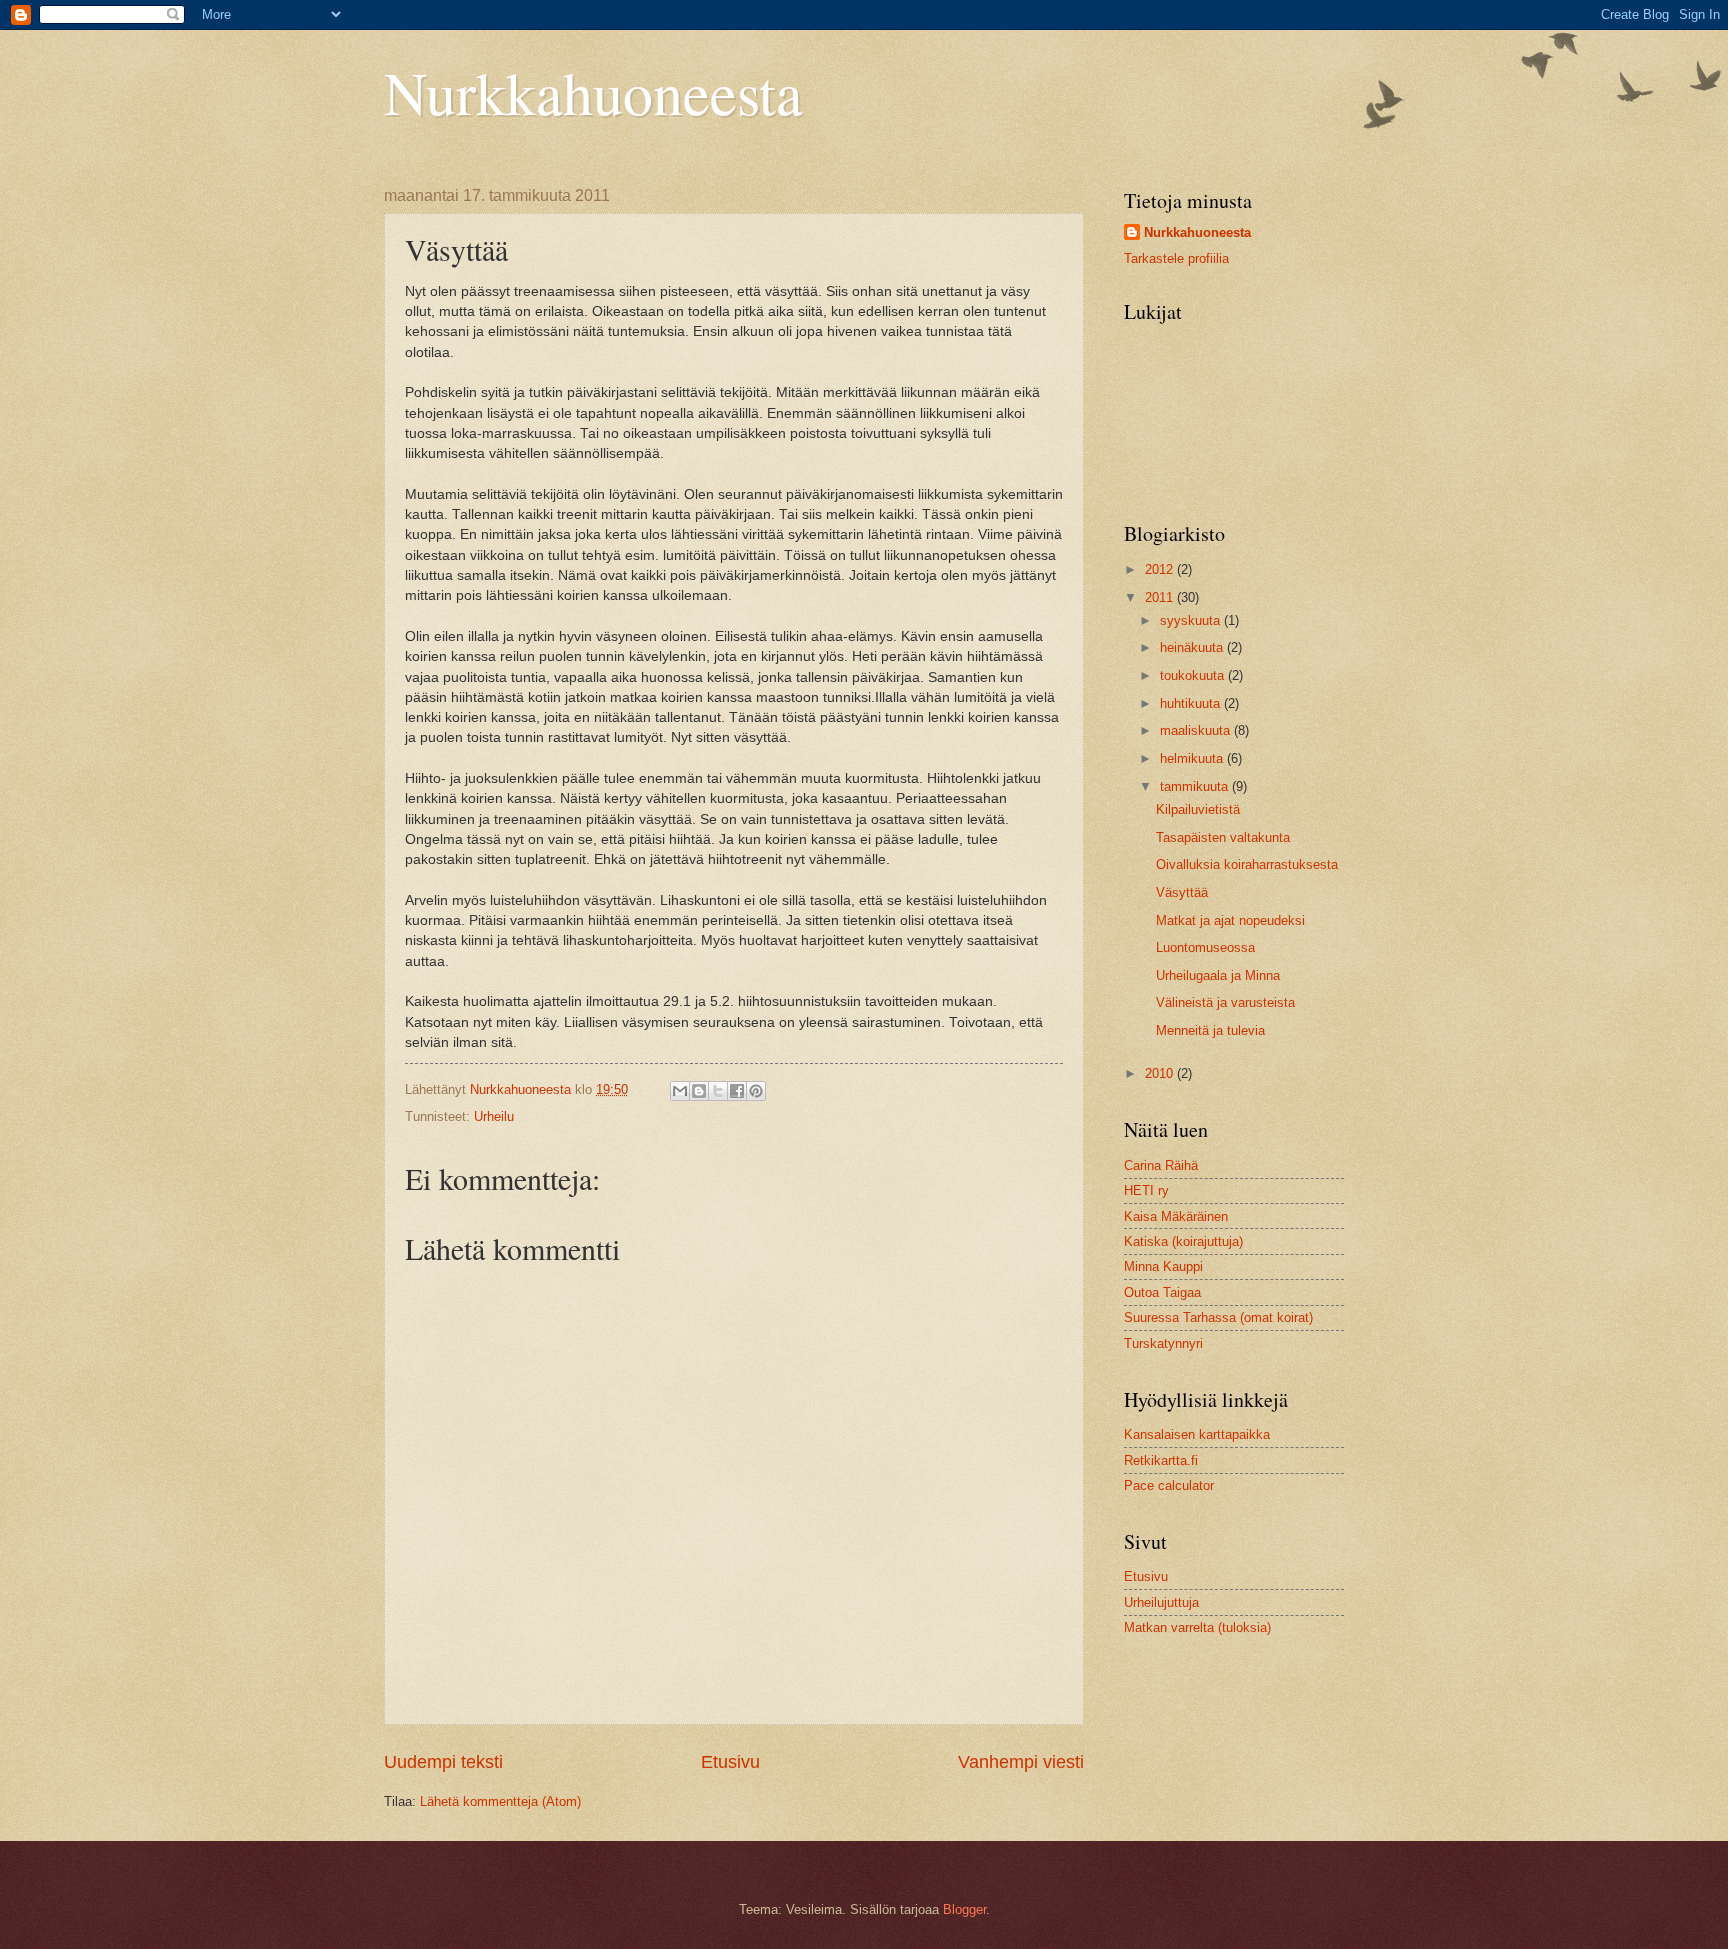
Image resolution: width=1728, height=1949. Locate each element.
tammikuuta (1196, 786)
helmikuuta (1193, 758)
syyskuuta (1192, 620)
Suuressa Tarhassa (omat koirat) (1218, 1317)
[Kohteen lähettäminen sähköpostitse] (680, 1091)
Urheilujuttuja (1161, 1602)
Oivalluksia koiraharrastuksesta (1247, 864)
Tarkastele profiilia (1176, 258)
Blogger (964, 1909)
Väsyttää (1182, 892)
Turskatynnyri (1163, 1343)
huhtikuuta (1192, 703)
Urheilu (494, 1116)
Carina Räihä (1161, 1165)
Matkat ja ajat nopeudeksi (1230, 920)
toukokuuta (1194, 675)
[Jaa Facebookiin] (737, 1091)
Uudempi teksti (443, 1762)
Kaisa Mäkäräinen (1176, 1216)
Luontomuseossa (1205, 947)
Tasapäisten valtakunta (1223, 837)
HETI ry (1146, 1190)
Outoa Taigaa (1162, 1292)
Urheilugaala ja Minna (1218, 975)
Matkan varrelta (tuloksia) (1197, 1627)
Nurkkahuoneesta (593, 92)
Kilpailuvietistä (1198, 809)
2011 (1161, 597)
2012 (1161, 569)
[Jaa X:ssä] (718, 1091)
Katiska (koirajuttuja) (1183, 1241)
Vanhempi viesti (1021, 1762)
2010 (1161, 1073)
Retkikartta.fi (1161, 1460)
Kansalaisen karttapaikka (1197, 1434)
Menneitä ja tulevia (1210, 1030)
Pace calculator (1169, 1485)
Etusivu (730, 1762)
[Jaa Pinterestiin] (756, 1091)
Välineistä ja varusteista (1225, 1002)
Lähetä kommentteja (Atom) (500, 1801)
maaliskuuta (1197, 730)
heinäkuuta (1193, 647)
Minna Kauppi (1163, 1266)
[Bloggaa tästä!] (699, 1091)
